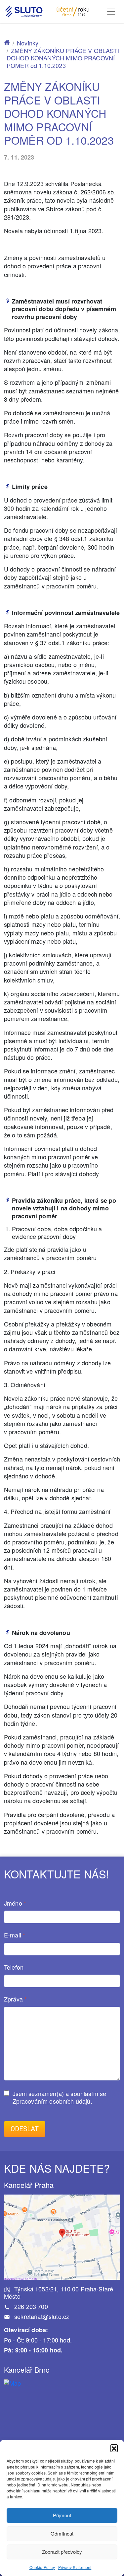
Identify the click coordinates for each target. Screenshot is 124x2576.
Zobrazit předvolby (62, 2552)
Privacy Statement (75, 2567)
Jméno (15, 1903)
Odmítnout (62, 2533)
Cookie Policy (42, 2567)
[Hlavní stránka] (7, 43)
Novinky (28, 43)
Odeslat (25, 2129)
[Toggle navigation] (111, 12)
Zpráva (15, 1999)
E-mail (15, 1935)
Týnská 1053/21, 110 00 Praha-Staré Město (59, 2293)
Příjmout (62, 2515)
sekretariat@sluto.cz (41, 2316)
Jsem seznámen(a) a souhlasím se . (60, 2097)
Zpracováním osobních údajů (52, 2101)
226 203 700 (30, 2306)
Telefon (14, 1967)
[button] (114, 2448)
